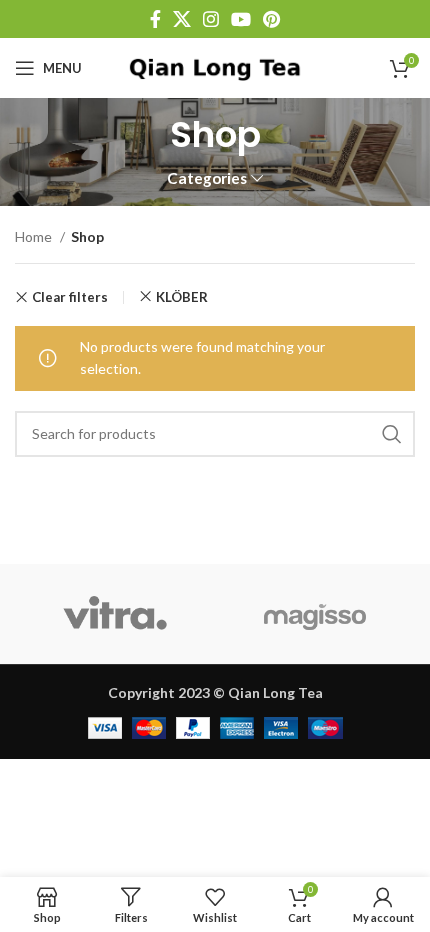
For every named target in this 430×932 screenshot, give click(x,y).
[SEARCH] (392, 434)
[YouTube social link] (241, 19)
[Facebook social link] (155, 19)
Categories (207, 178)
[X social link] (182, 19)
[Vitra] (115, 614)
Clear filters (70, 297)
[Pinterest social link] (271, 19)
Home (35, 236)
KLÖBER (182, 297)
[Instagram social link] (211, 19)
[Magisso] (315, 614)
